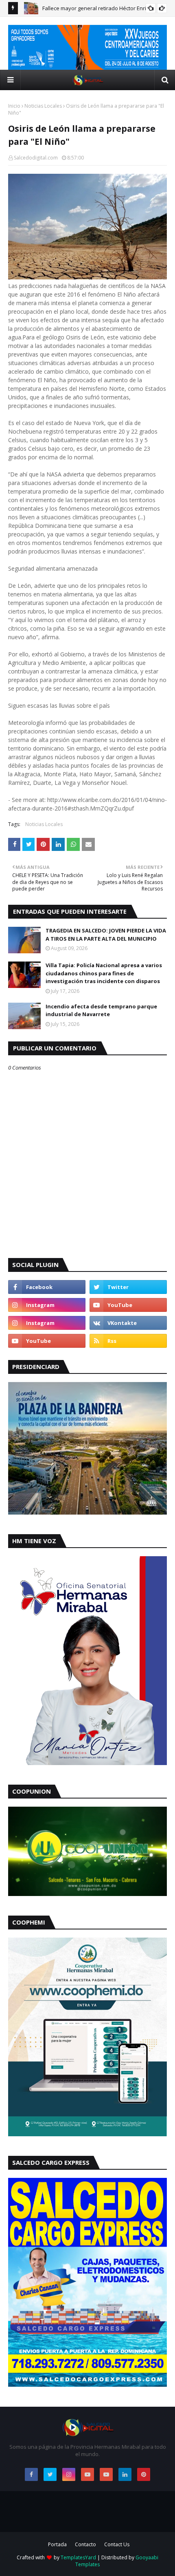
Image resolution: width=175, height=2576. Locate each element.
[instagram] (47, 1305)
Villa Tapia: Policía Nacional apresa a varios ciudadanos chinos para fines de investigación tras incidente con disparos (104, 973)
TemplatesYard (78, 2557)
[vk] (128, 1323)
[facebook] (47, 1287)
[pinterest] (144, 2474)
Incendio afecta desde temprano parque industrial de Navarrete (101, 1010)
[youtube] (128, 1305)
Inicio (14, 106)
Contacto (85, 2544)
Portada (57, 2544)
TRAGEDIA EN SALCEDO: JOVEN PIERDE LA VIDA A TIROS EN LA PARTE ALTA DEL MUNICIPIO (106, 935)
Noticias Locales (43, 106)
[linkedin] (125, 2474)
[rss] (128, 1341)
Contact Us (117, 2544)
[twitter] (128, 1287)
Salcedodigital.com (36, 158)
